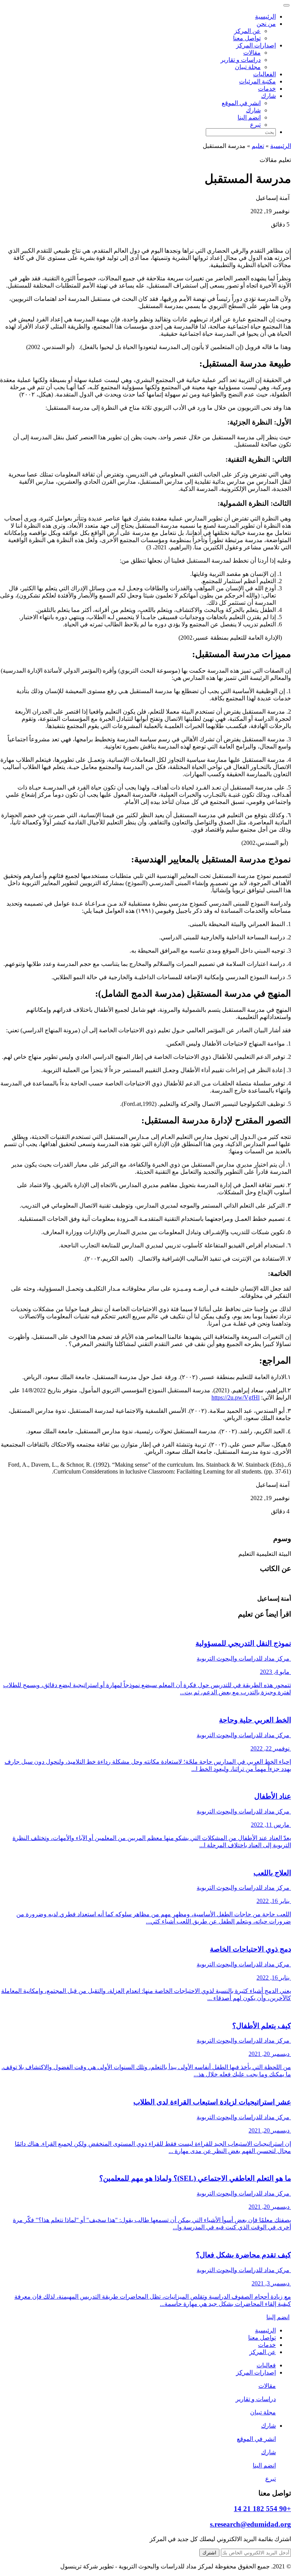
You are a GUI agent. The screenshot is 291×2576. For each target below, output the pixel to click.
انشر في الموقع (241, 103)
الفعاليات (264, 74)
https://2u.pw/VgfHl (235, 1397)
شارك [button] (268, 96)
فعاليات (266, 2365)
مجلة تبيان (248, 67)
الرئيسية (265, 17)
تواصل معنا (247, 38)
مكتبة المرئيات (257, 81)
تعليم (258, 146)
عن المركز (247, 31)
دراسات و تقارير (241, 60)
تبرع (255, 125)
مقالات (252, 53)
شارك (253, 110)
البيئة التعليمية (274, 1554)
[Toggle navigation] (286, 5)
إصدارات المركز (256, 2372)
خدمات (267, 89)
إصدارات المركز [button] (256, 45)
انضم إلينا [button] (278, 2317)
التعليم (246, 1554)
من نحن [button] (266, 24)
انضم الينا (249, 117)
